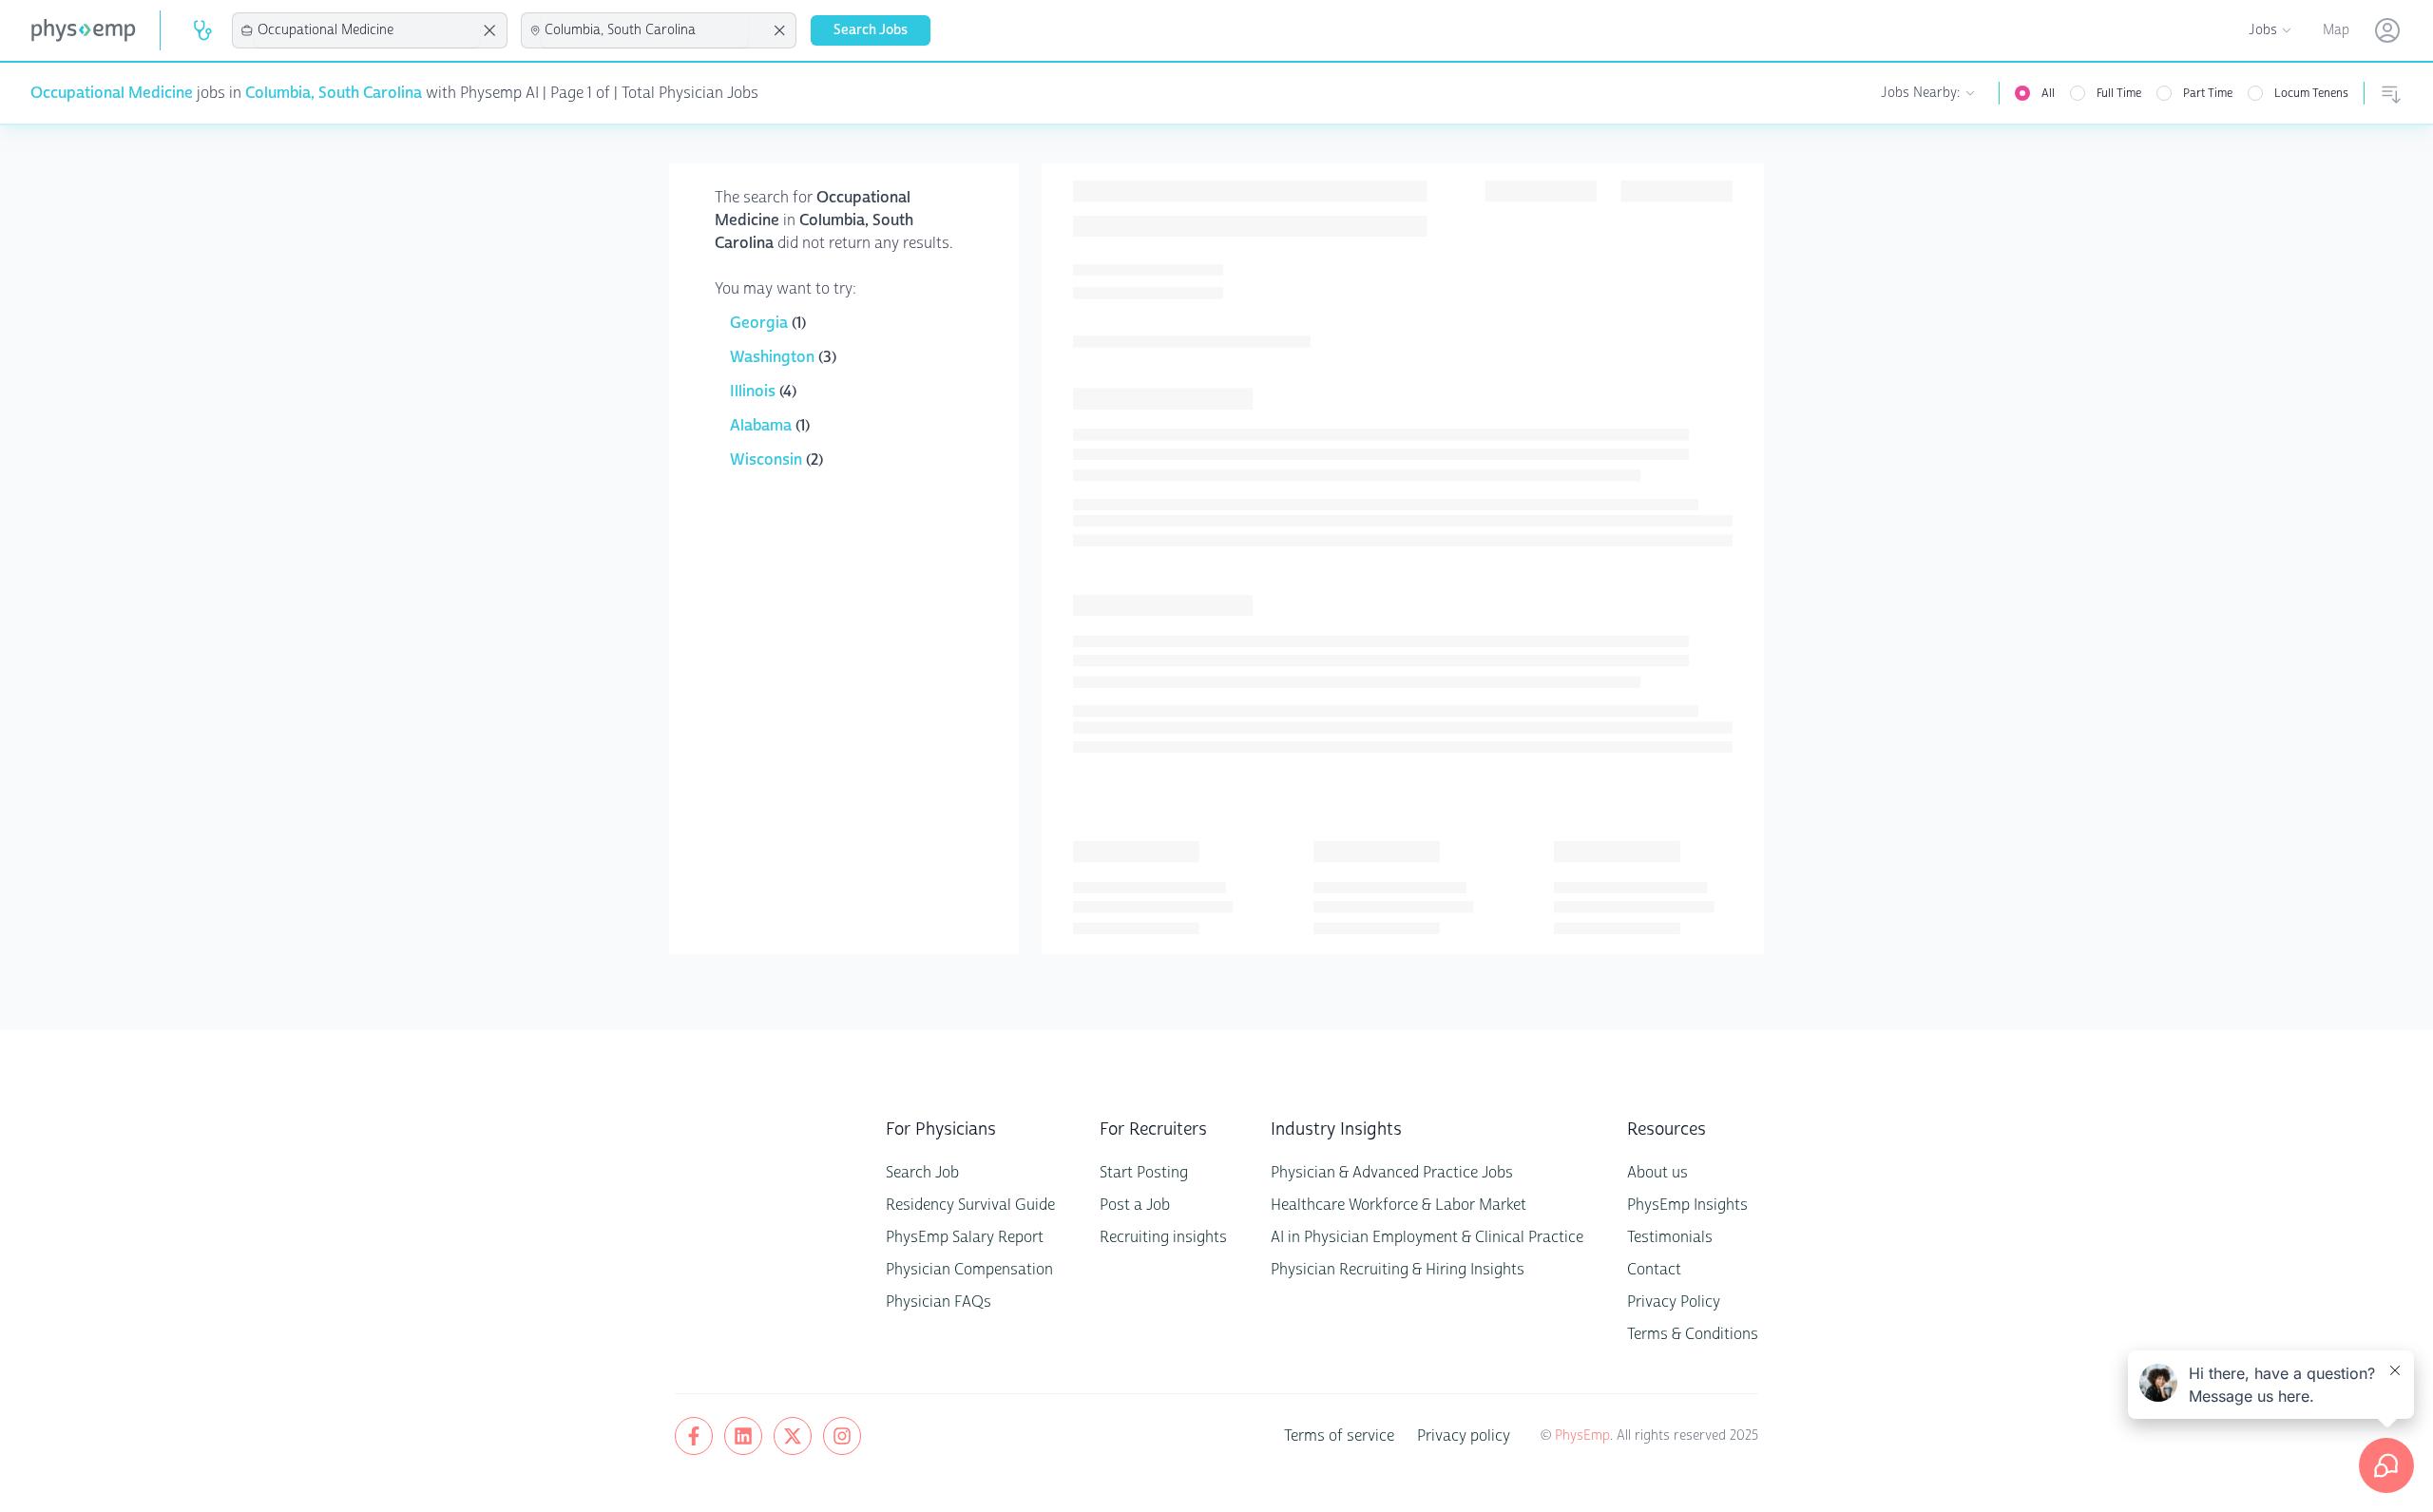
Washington (774, 357)
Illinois (755, 391)
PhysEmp (1582, 1435)
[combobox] (367, 30)
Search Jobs (871, 30)
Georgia (761, 323)
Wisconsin (768, 459)
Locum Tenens (2311, 93)
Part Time (2208, 93)
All (2048, 93)
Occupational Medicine (112, 93)
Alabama (763, 425)
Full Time (2119, 93)
